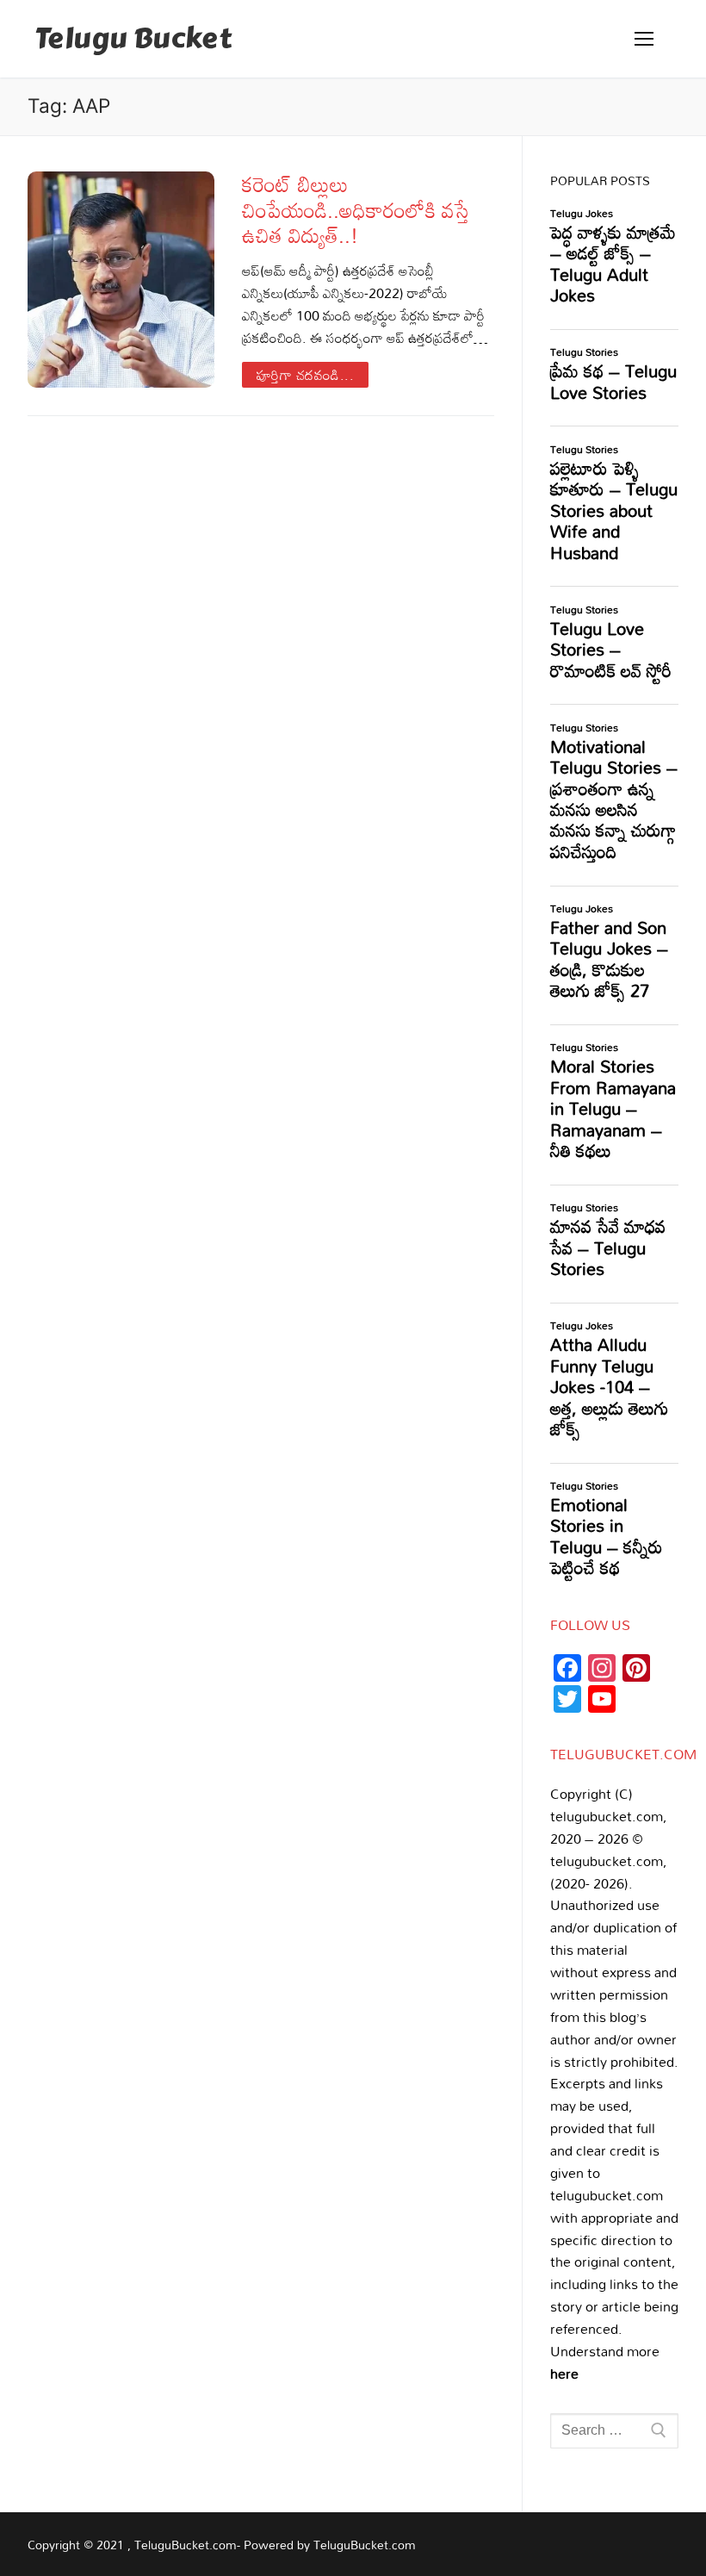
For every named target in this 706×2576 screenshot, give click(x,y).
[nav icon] (644, 39)
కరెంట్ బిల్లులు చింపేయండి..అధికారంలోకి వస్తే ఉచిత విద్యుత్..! (356, 209)
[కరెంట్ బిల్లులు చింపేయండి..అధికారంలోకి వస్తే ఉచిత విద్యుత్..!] (121, 280)
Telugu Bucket (133, 39)
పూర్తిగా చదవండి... (306, 375)
